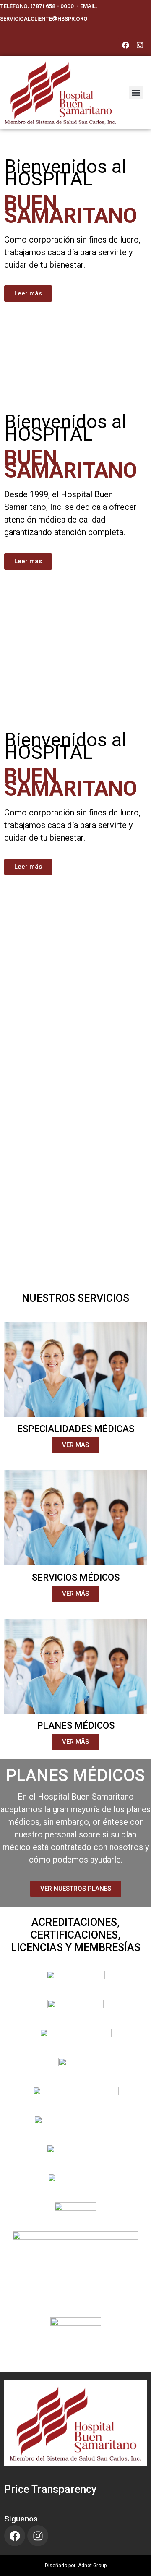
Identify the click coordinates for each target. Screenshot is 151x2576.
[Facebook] (125, 45)
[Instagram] (140, 45)
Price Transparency (50, 2489)
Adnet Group (92, 2566)
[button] (136, 93)
